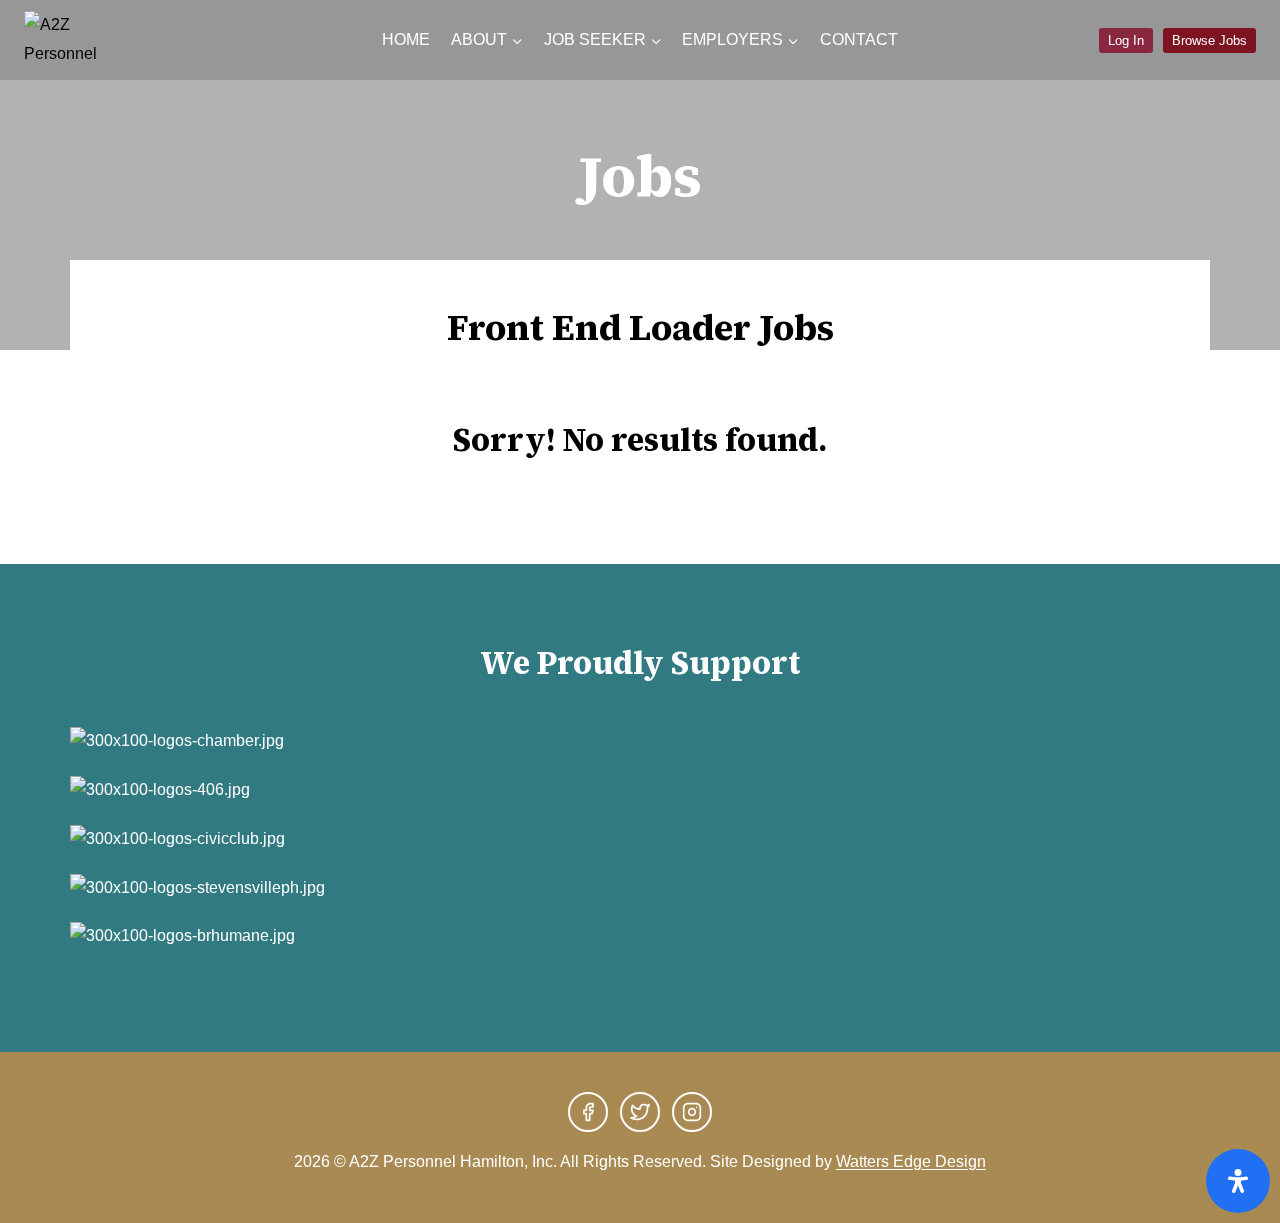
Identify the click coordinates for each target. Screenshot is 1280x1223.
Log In (1126, 40)
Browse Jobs (1209, 40)
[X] (640, 1112)
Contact (859, 39)
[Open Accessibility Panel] (1238, 1181)
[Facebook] (588, 1112)
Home (406, 39)
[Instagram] (692, 1112)
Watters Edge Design (911, 1161)
